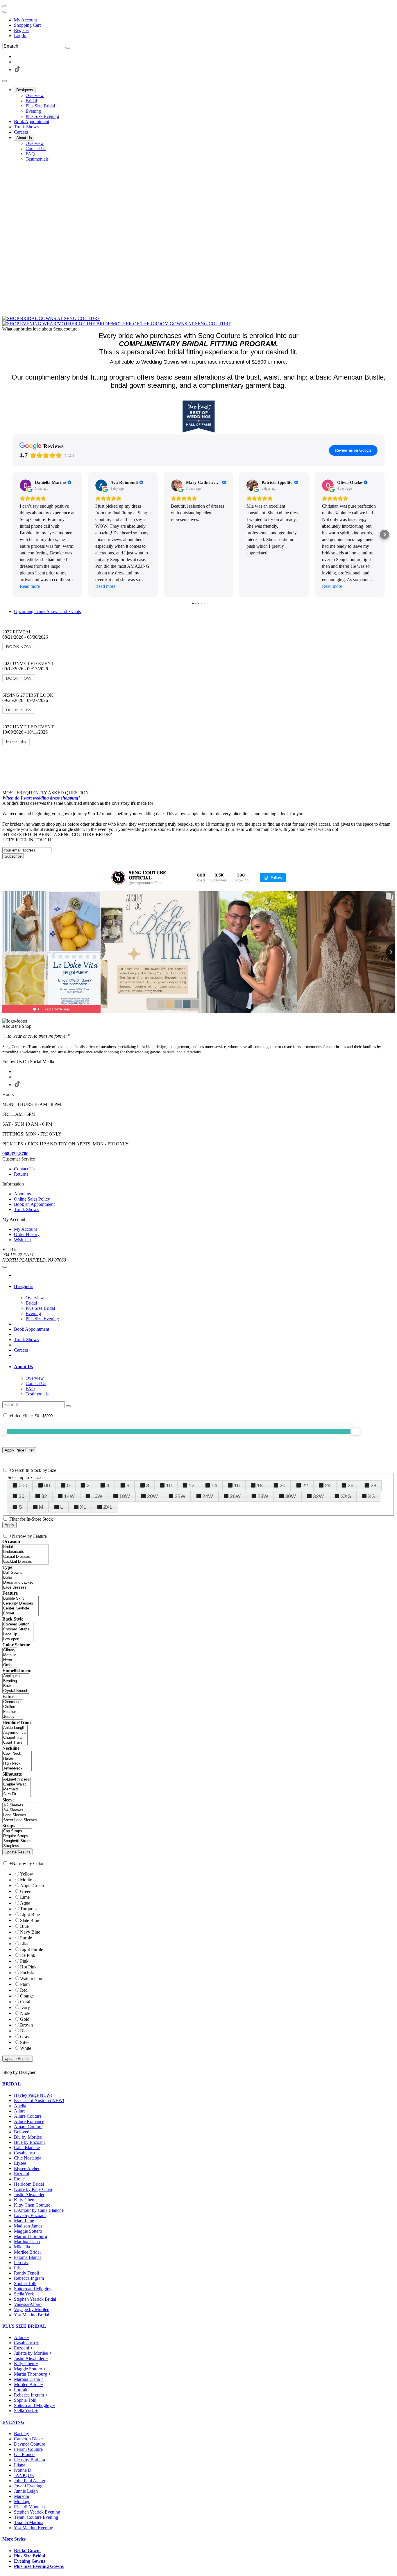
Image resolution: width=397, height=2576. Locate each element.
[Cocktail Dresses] (26, 1562)
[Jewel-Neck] (17, 1768)
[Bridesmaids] (26, 1552)
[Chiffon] (13, 1707)
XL (83, 1507)
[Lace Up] (18, 1634)
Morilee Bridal (27, 2252)
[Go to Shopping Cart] (5, 6)
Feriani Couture (28, 2449)
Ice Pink (28, 1955)
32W (318, 1496)
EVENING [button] (13, 2422)
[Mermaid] (17, 1789)
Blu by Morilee (28, 2137)
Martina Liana (27, 2242)
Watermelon (31, 1978)
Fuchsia (27, 1973)
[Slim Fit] (17, 1794)
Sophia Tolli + (27, 2400)
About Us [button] (23, 1367)
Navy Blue (30, 1932)
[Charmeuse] (13, 1702)
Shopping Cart (27, 25)
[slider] (355, 1431)
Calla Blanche (27, 2147)
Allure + (22, 2337)
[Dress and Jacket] (18, 1583)
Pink (24, 1961)
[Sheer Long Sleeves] (20, 1820)
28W (263, 1496)
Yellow (27, 1874)
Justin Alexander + (31, 2358)
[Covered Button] (18, 1624)
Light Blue (30, 1915)
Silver (25, 2042)
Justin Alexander (29, 2195)
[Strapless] (17, 1846)
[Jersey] (13, 1717)
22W (180, 1496)
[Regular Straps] (17, 1836)
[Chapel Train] (15, 1738)
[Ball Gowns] (18, 1573)
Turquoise (29, 1909)
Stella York (24, 2294)
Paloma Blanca (28, 2257)
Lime (25, 1897)
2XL (108, 1507)
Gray (25, 2037)
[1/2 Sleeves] (20, 1805)
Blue (24, 1926)
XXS (346, 1496)
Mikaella (22, 2247)
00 (47, 1485)
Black (25, 2031)
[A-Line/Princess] (17, 1780)
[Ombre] (10, 1665)
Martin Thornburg (31, 2236)
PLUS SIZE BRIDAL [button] (24, 2326)
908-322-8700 (15, 1154)
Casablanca (24, 2153)
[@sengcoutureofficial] (118, 878)
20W (152, 1496)
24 (328, 1485)
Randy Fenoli (26, 2273)
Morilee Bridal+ (29, 2384)
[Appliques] (16, 1676)
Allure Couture (28, 2116)
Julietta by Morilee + (33, 2353)
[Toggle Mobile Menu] (5, 1267)
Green (26, 1891)
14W (69, 1496)
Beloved (22, 2132)
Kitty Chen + (26, 2364)
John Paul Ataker (30, 2481)
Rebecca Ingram (29, 2278)
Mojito (26, 1880)
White (26, 2048)
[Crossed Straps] (18, 1629)
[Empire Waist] (17, 1784)
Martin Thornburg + (32, 2374)
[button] (25, 90)
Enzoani (22, 2174)
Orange (27, 1996)
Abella (20, 2106)
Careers (21, 1350)
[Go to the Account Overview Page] (5, 12)
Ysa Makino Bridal (32, 2315)
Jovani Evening (28, 2486)
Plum (25, 1984)
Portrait (21, 2390)
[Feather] (13, 1712)
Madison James (28, 2226)
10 (169, 1485)
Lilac (25, 1944)
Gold (25, 2019)
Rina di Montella (29, 2507)
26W (235, 1496)
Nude (25, 2013)
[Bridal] (26, 1547)
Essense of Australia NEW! (39, 2100)
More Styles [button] (14, 2539)
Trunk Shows (26, 1340)
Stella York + (26, 2411)
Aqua (25, 1903)
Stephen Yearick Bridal (35, 2299)
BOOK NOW (19, 646)
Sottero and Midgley (33, 2289)
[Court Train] (15, 1743)
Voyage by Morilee (32, 2310)
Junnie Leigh (26, 2491)
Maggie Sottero (28, 2231)
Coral (25, 2002)
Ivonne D (23, 2470)
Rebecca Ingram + (31, 2395)
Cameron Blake (28, 2439)
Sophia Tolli (25, 2283)
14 (214, 1485)
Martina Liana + (29, 2379)
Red (24, 1990)
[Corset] (20, 1613)
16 (237, 1485)
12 (192, 1485)
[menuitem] (204, 20)
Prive (19, 2268)
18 (260, 1485)
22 (305, 1485)
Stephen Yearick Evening (37, 2512)
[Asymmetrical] (15, 1733)
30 (22, 1496)
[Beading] (16, 1681)
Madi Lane (24, 2221)
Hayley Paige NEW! (33, 2095)
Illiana (20, 2465)
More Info (16, 741)
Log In (20, 36)
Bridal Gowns (28, 2551)
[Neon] (10, 1660)
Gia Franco (24, 2454)
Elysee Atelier (27, 2168)
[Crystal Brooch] (16, 1691)
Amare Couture (28, 2127)
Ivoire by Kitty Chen (33, 2189)
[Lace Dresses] (18, 1588)
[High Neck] (17, 1764)
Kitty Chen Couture (32, 2205)
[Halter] (17, 1759)
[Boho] (18, 1578)
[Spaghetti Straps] (17, 1841)
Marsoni (22, 2496)
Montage (22, 2502)
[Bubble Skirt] (20, 1599)
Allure (20, 2111)
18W (125, 1496)
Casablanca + (26, 2343)
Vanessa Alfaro (28, 2304)
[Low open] (18, 1639)
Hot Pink (28, 1967)
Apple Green (32, 1886)
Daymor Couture (29, 2444)
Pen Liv (21, 2262)
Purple (26, 1938)
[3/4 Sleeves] (20, 1810)
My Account (25, 20)
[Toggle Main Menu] (5, 81)
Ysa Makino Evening (34, 2528)
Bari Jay (22, 2434)
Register (22, 30)
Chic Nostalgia (28, 2158)
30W (290, 1496)
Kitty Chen (24, 2200)
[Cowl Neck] (17, 1754)
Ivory (25, 2008)
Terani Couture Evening (36, 2517)
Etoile (19, 2179)
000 (23, 1485)
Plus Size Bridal (29, 2556)
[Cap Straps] (17, 1831)
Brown (26, 2025)
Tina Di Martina (29, 2522)
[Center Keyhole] (20, 1608)
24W (208, 1496)
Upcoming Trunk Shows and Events (47, 611)
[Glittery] (10, 1650)
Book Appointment (32, 1329)
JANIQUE (24, 2475)
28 (373, 1485)
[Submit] (68, 48)
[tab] (204, 1287)
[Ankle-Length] (15, 1728)
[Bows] (16, 1686)
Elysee (20, 2163)
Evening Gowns (29, 2561)
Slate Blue (29, 1920)
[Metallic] (10, 1655)
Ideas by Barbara (29, 2460)
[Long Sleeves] (20, 1815)
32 (44, 1496)
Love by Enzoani (30, 2215)
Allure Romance (29, 2121)
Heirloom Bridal (29, 2184)
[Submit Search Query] (68, 1406)
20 (282, 1485)
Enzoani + (23, 2348)
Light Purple (32, 1949)
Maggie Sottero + (30, 2369)
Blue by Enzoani (29, 2142)
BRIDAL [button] (12, 2084)
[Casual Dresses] (26, 1557)
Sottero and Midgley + (35, 2405)
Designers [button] (24, 1286)
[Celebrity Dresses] (20, 1604)
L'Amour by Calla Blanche (39, 2210)
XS (371, 1496)
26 (350, 1485)
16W (97, 1496)
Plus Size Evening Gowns (39, 2566)
